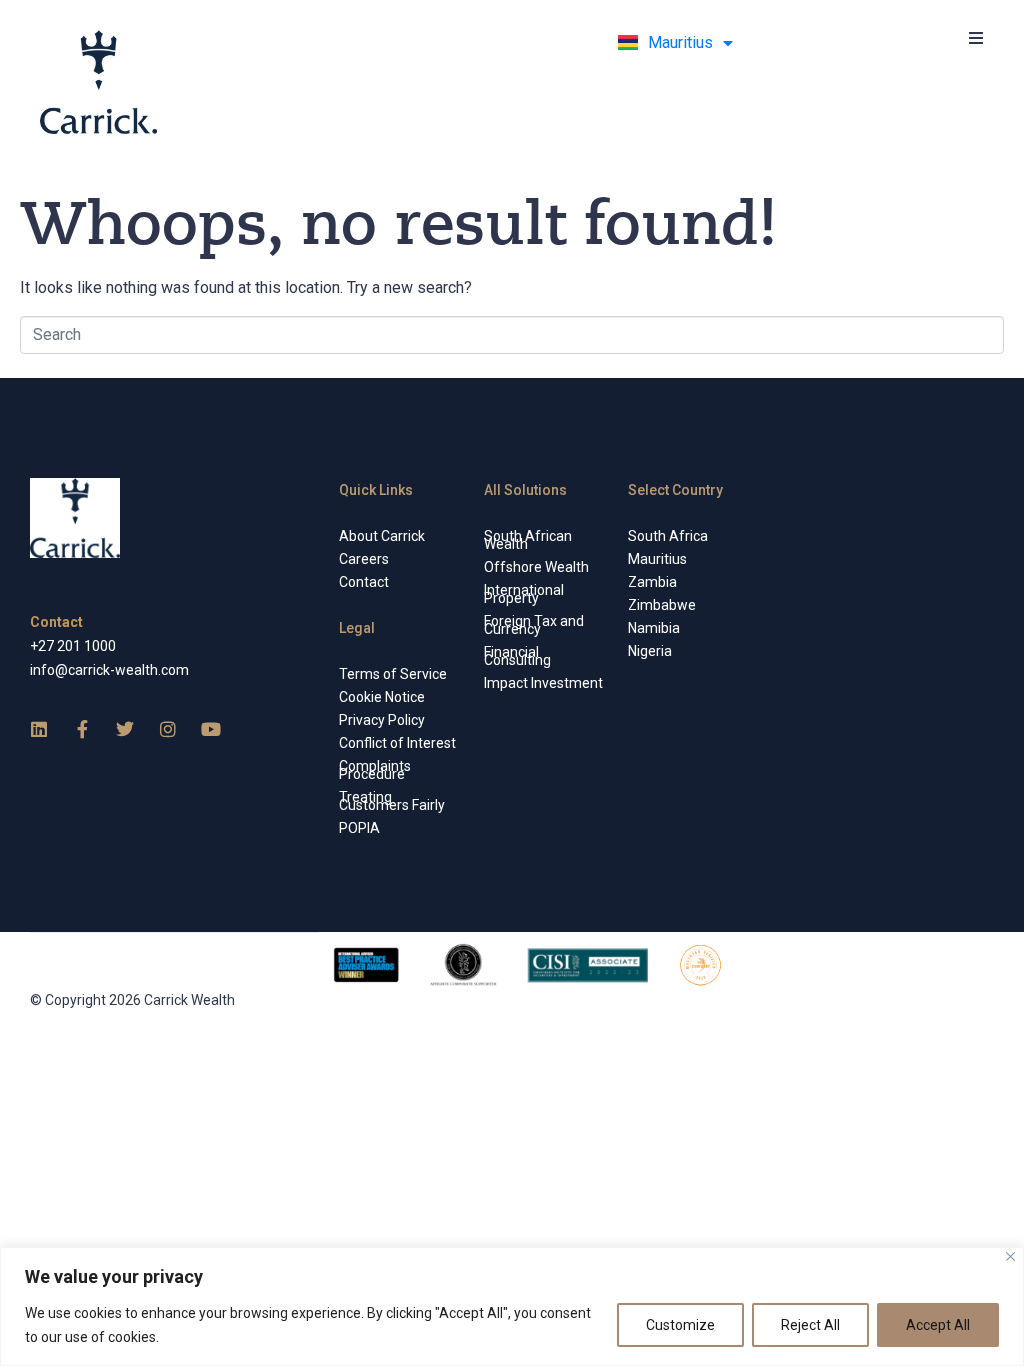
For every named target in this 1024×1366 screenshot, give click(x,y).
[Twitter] (125, 729)
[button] (976, 37)
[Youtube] (211, 729)
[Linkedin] (39, 729)
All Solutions (525, 490)
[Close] (1010, 1256)
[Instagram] (168, 729)
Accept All (938, 1325)
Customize (680, 1325)
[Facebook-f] (82, 729)
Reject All (810, 1325)
